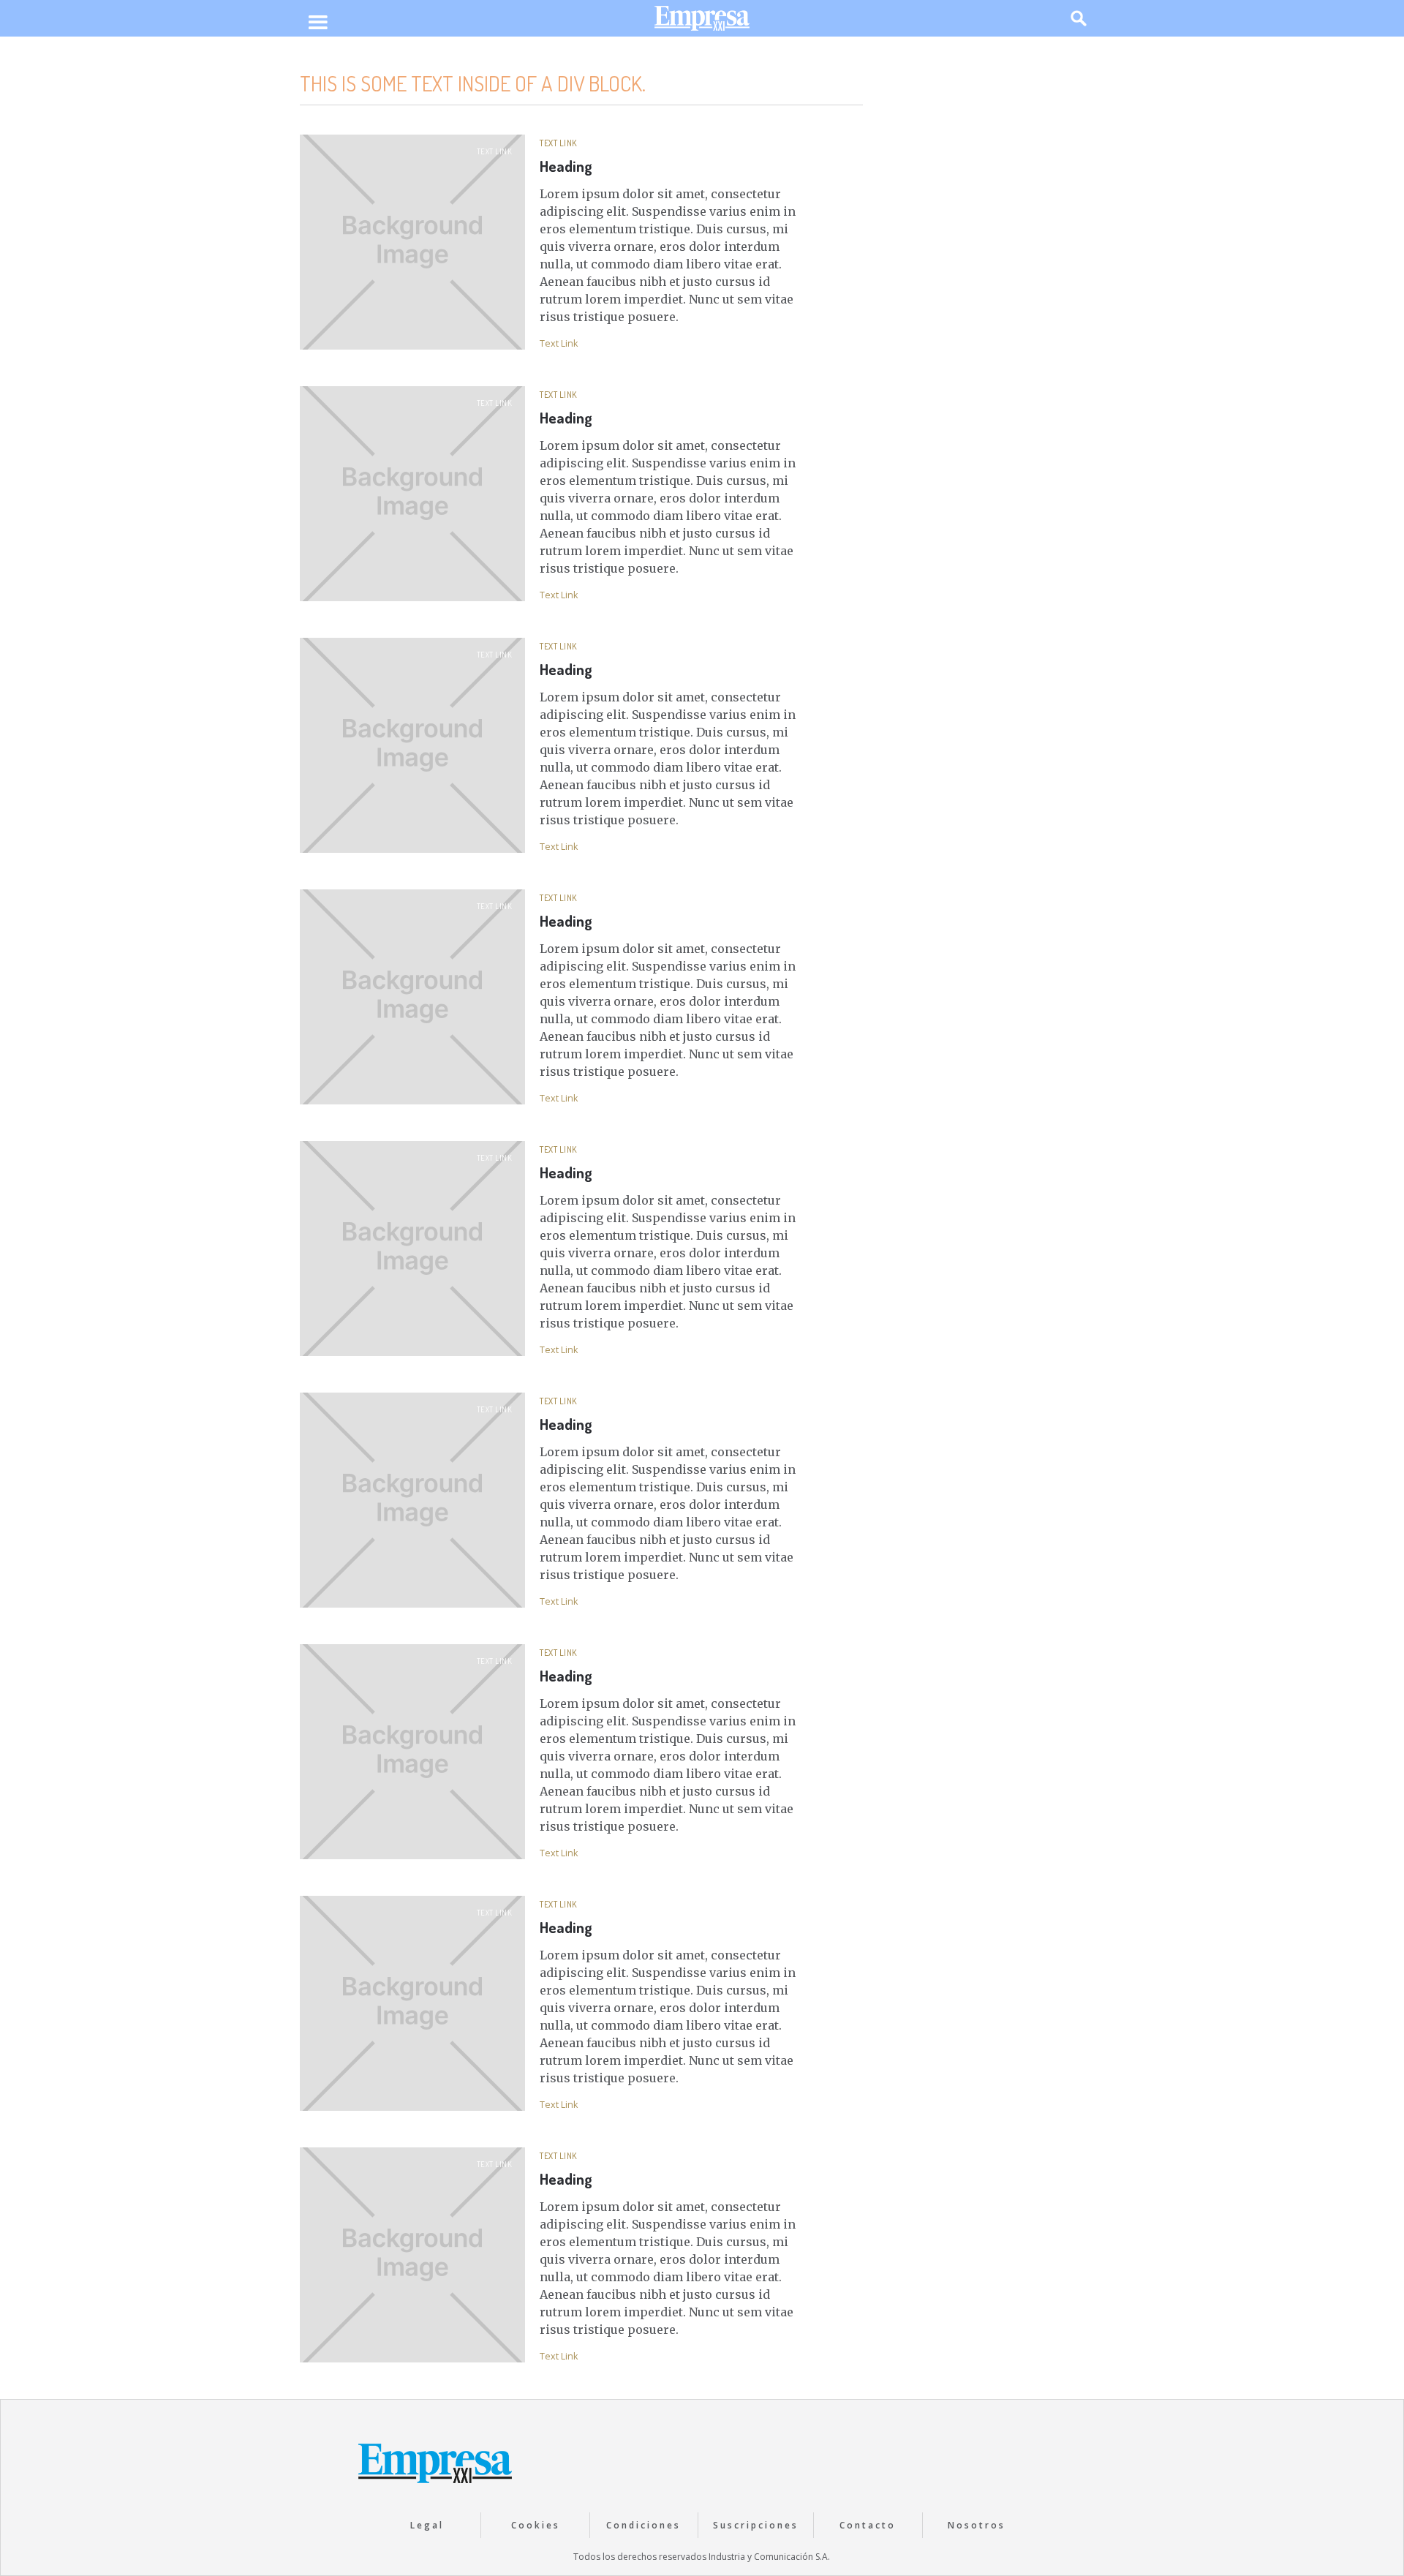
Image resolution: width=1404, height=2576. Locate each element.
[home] (702, 22)
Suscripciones (756, 2525)
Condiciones (643, 2525)
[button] (318, 23)
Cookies (536, 2525)
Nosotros (977, 2525)
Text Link (495, 151)
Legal (427, 2525)
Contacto (868, 2525)
